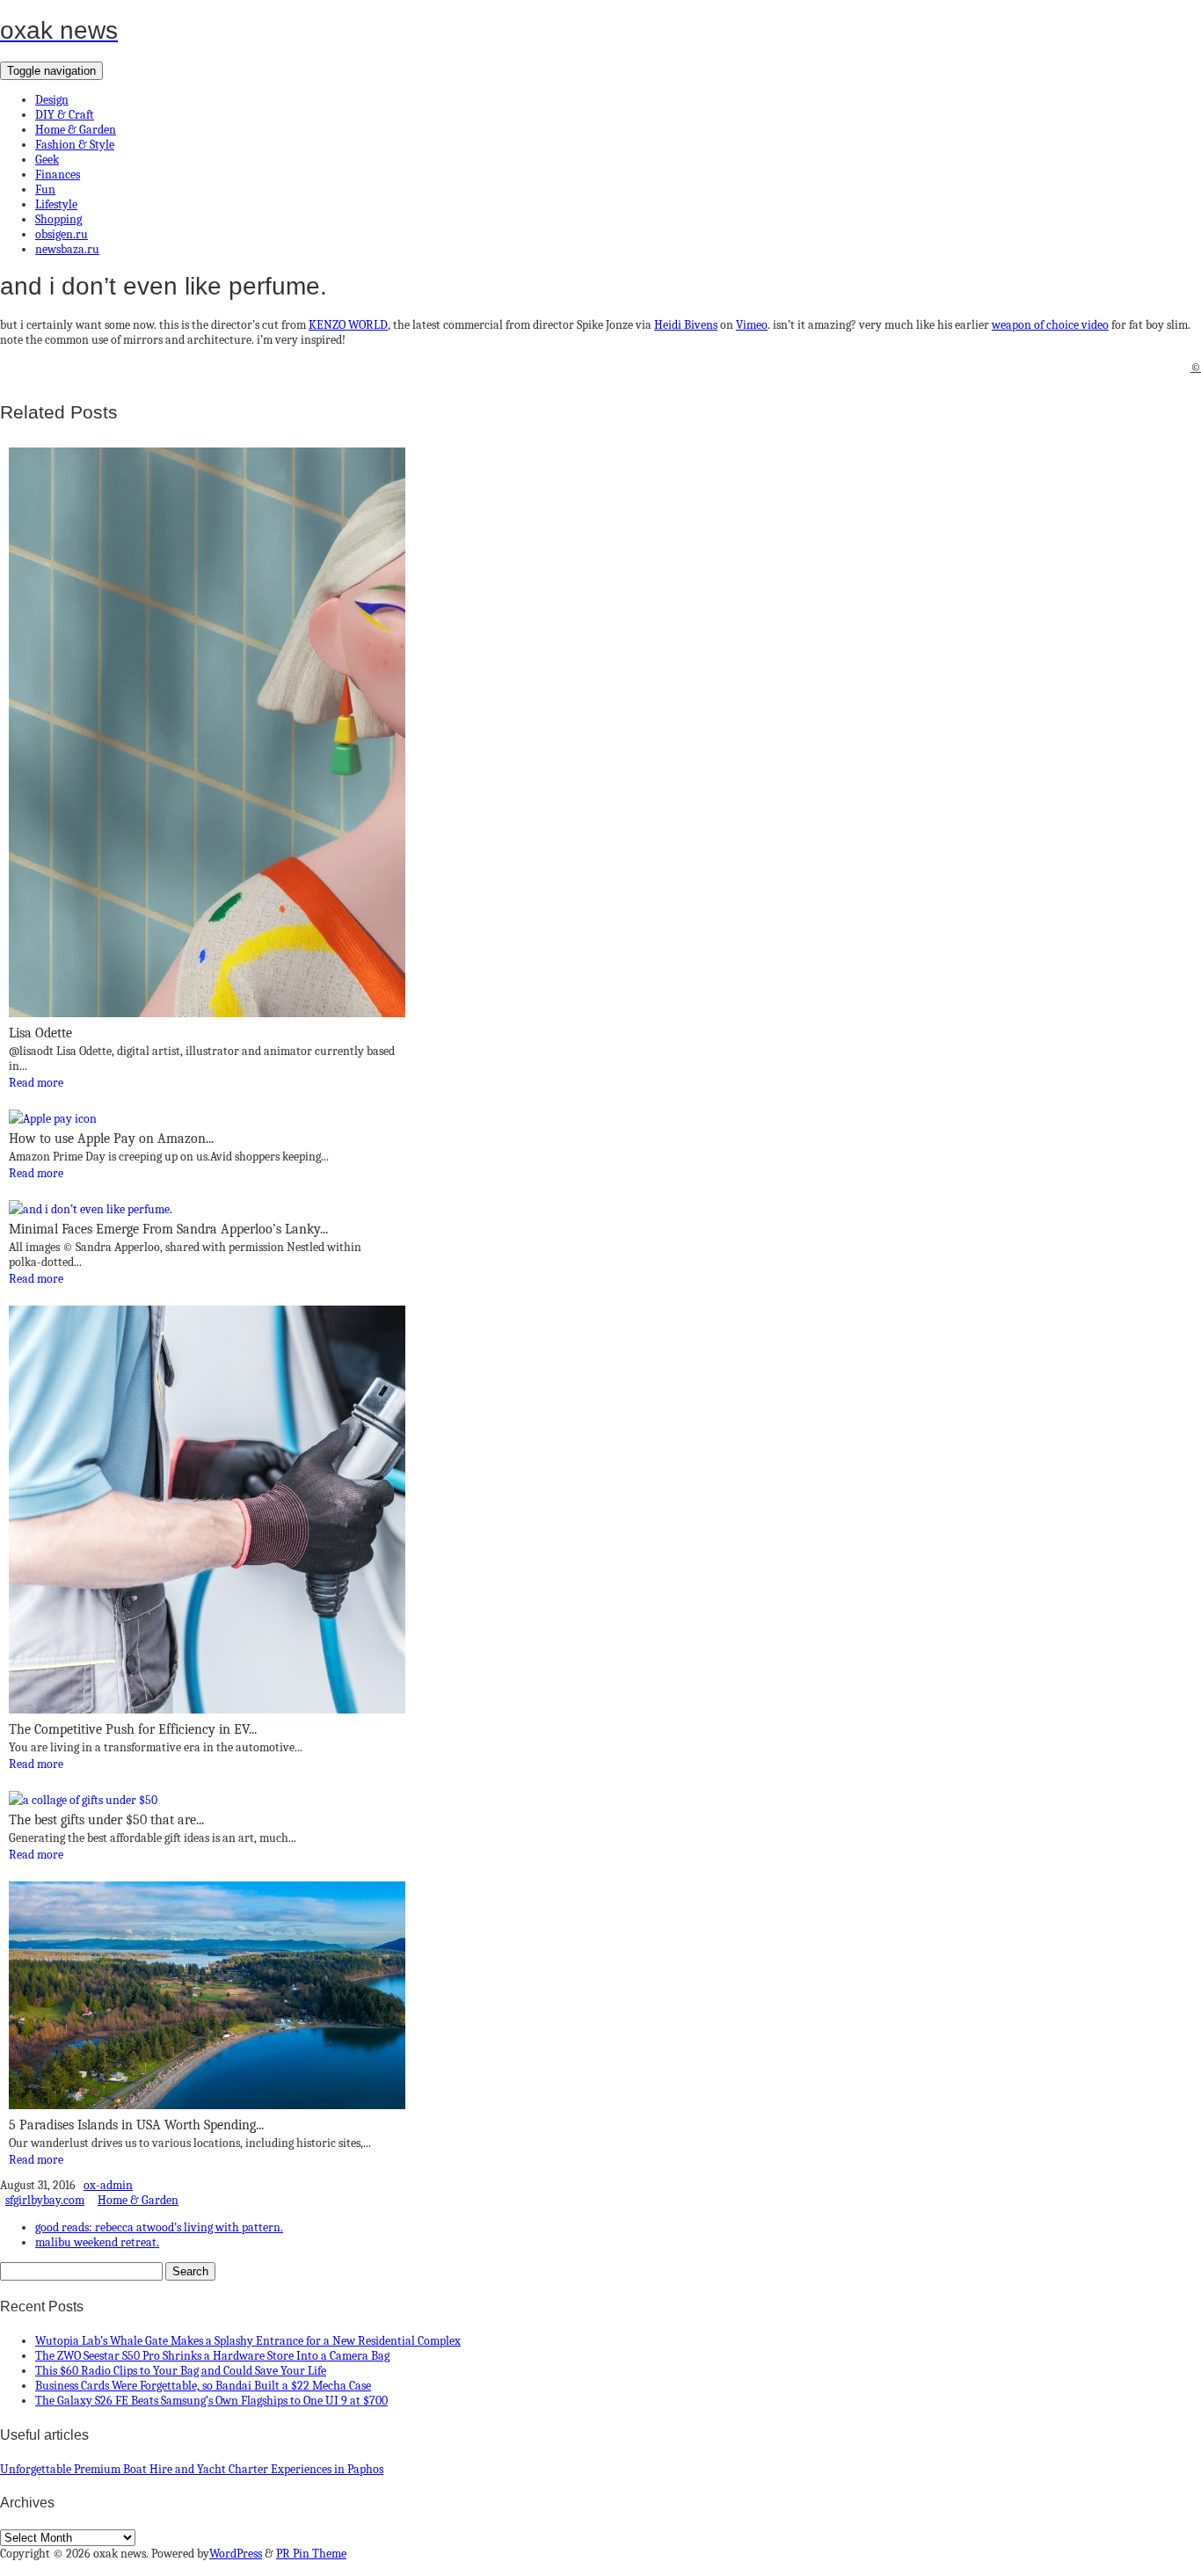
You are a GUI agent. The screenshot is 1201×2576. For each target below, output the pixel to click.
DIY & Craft (65, 115)
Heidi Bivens (686, 325)
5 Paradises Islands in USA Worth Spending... (136, 2125)
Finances (58, 175)
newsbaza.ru (67, 249)
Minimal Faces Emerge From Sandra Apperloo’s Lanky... (168, 1229)
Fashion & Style (75, 145)
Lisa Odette (40, 1033)
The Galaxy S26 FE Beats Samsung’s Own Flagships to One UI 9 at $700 (211, 2401)
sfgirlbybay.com (45, 2200)
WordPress (236, 2554)
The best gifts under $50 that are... (106, 1820)
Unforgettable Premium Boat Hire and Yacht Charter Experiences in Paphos (192, 2469)
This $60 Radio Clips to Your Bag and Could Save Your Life (181, 2371)
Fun (45, 189)
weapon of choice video (1050, 325)
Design (52, 100)
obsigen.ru (62, 234)
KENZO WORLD (348, 325)
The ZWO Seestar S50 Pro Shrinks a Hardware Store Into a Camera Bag (212, 2356)
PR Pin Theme (311, 2554)
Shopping (58, 219)
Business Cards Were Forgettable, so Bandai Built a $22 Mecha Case (203, 2386)
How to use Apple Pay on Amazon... (111, 1139)
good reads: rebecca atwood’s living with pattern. (159, 2227)
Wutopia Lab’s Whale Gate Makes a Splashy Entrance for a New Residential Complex (248, 2341)
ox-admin (108, 2185)
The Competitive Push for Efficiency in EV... (133, 1729)
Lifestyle (56, 204)
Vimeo (752, 325)
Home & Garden (76, 130)
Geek (47, 160)
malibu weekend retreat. (97, 2242)
